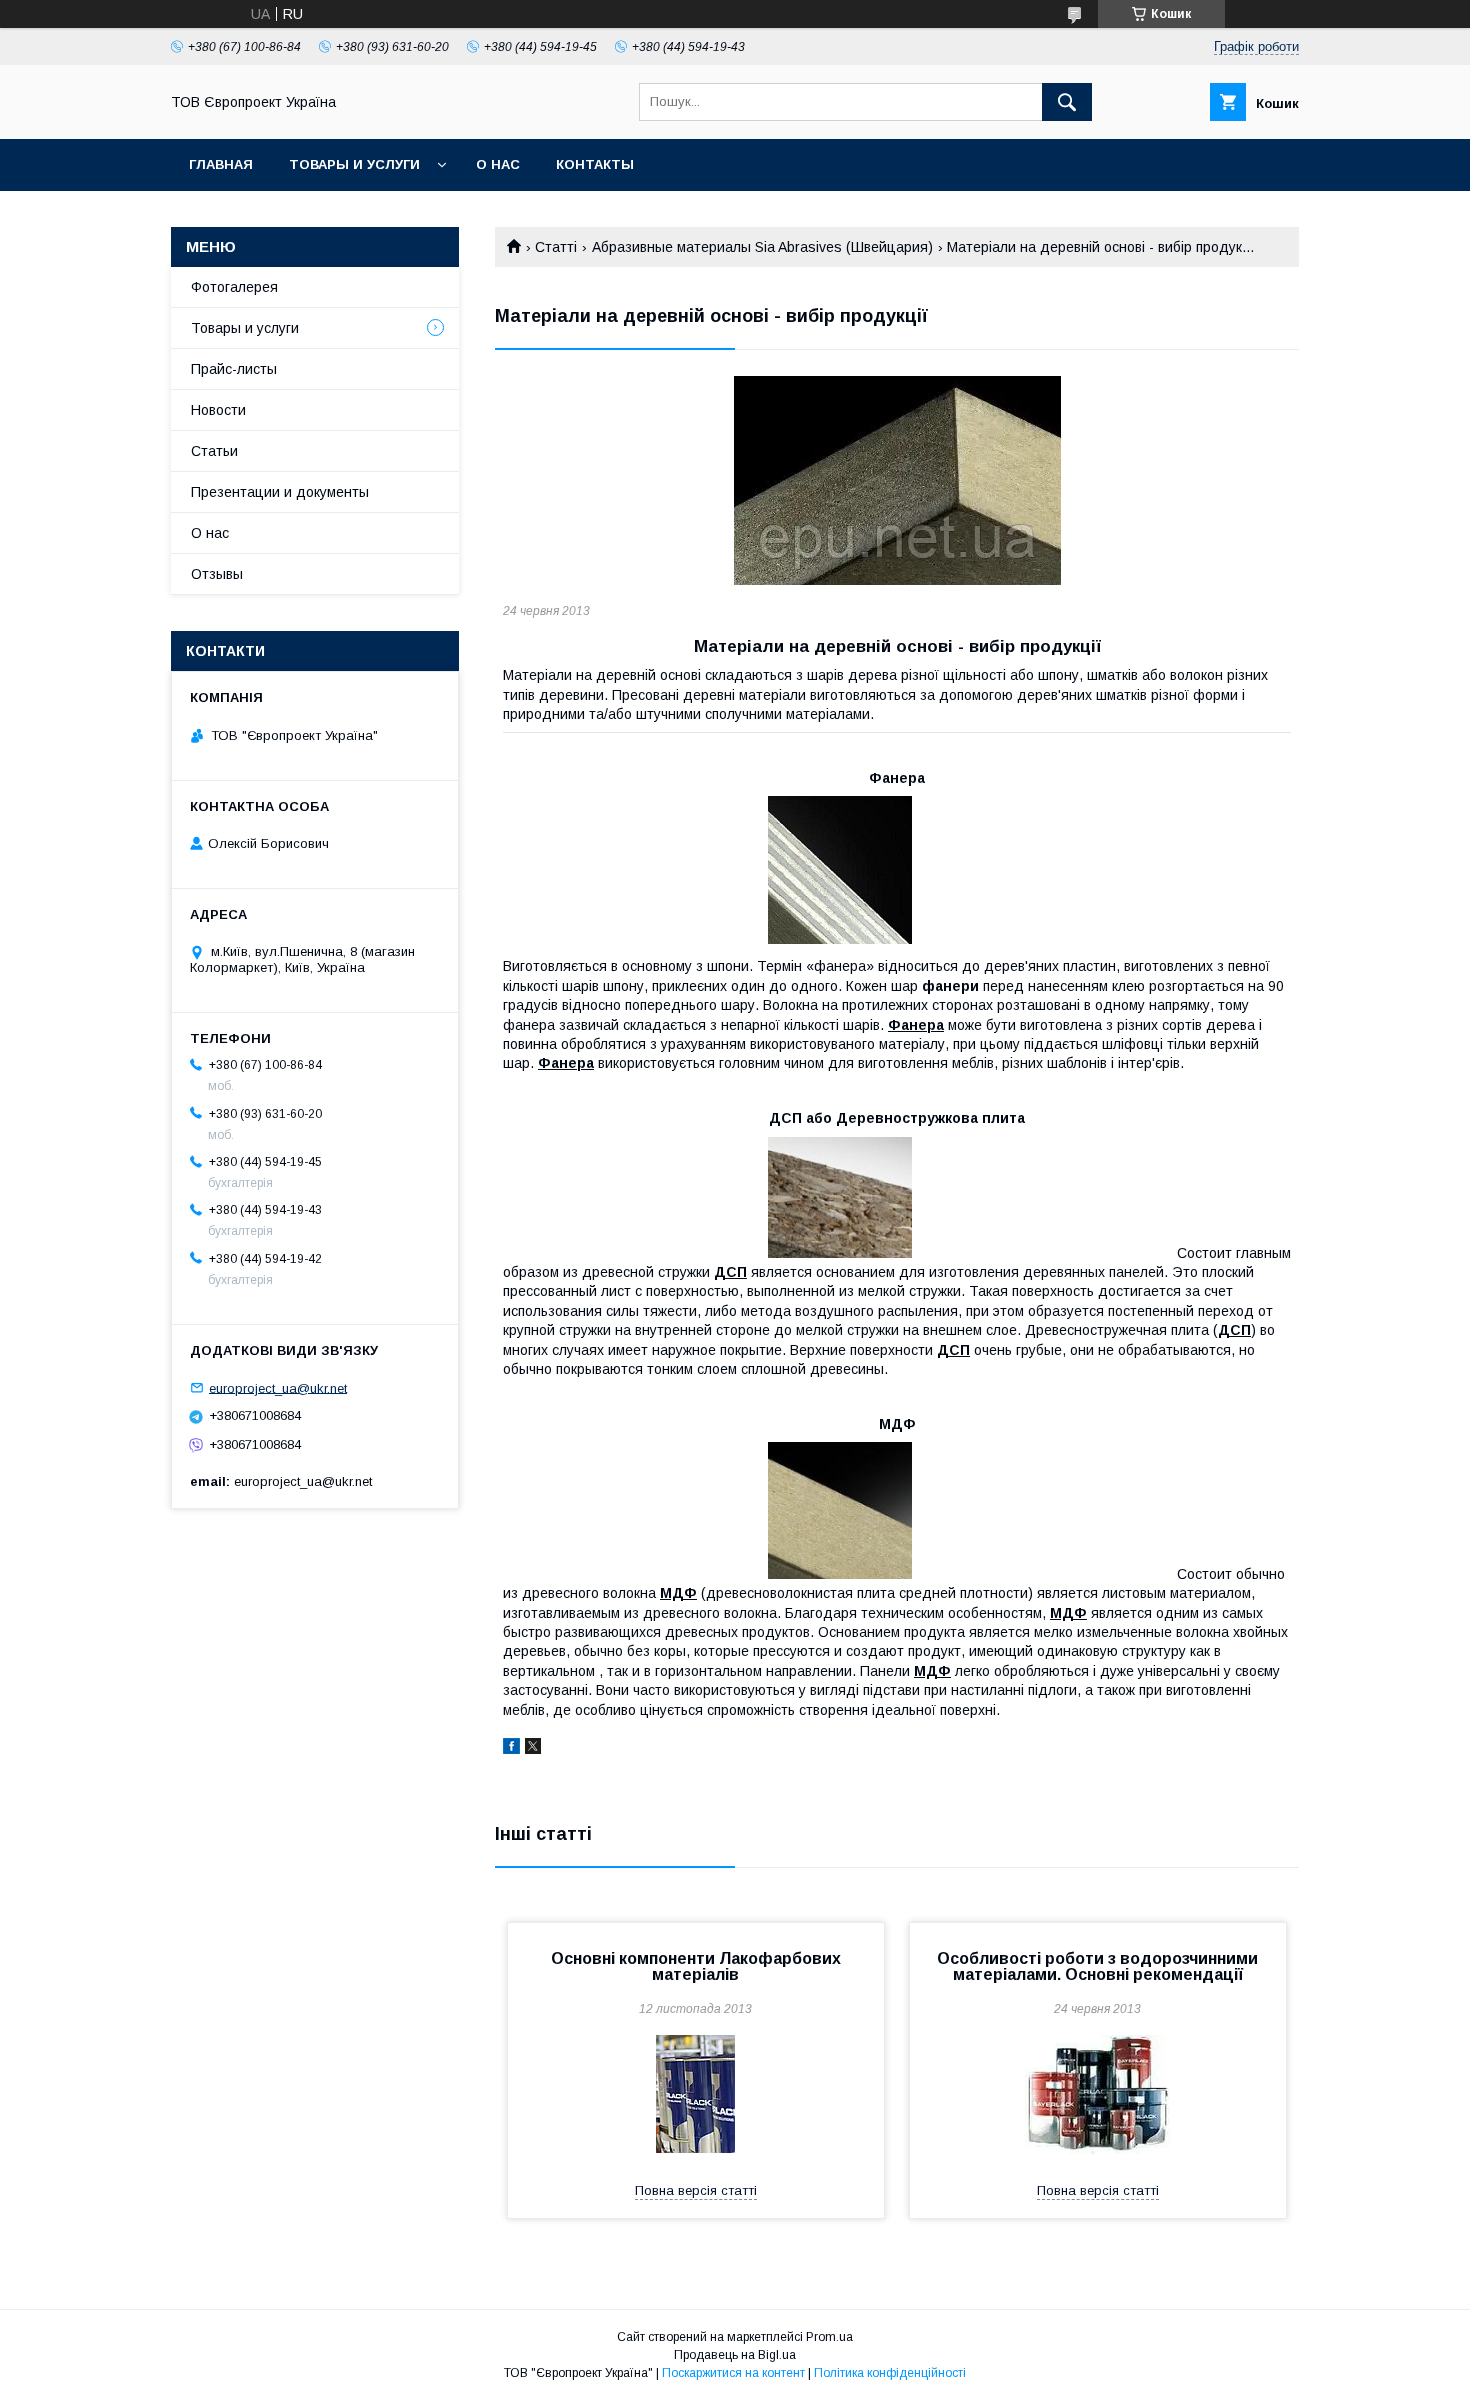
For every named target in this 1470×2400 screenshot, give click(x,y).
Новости (218, 410)
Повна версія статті (696, 2190)
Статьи (214, 451)
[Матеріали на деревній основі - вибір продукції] (897, 480)
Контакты (595, 164)
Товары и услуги (354, 164)
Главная (221, 164)
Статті (556, 247)
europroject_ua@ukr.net (278, 1387)
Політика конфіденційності (890, 2373)
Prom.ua (829, 2337)
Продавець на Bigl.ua (735, 2355)
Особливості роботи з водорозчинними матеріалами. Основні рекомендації (1097, 1966)
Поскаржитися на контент (733, 2373)
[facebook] (511, 1749)
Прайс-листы (234, 369)
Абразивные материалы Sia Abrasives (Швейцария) (762, 247)
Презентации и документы (280, 492)
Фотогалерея (234, 287)
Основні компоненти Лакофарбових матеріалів (696, 1966)
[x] (533, 1749)
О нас (498, 164)
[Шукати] (1067, 102)
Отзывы (217, 574)
